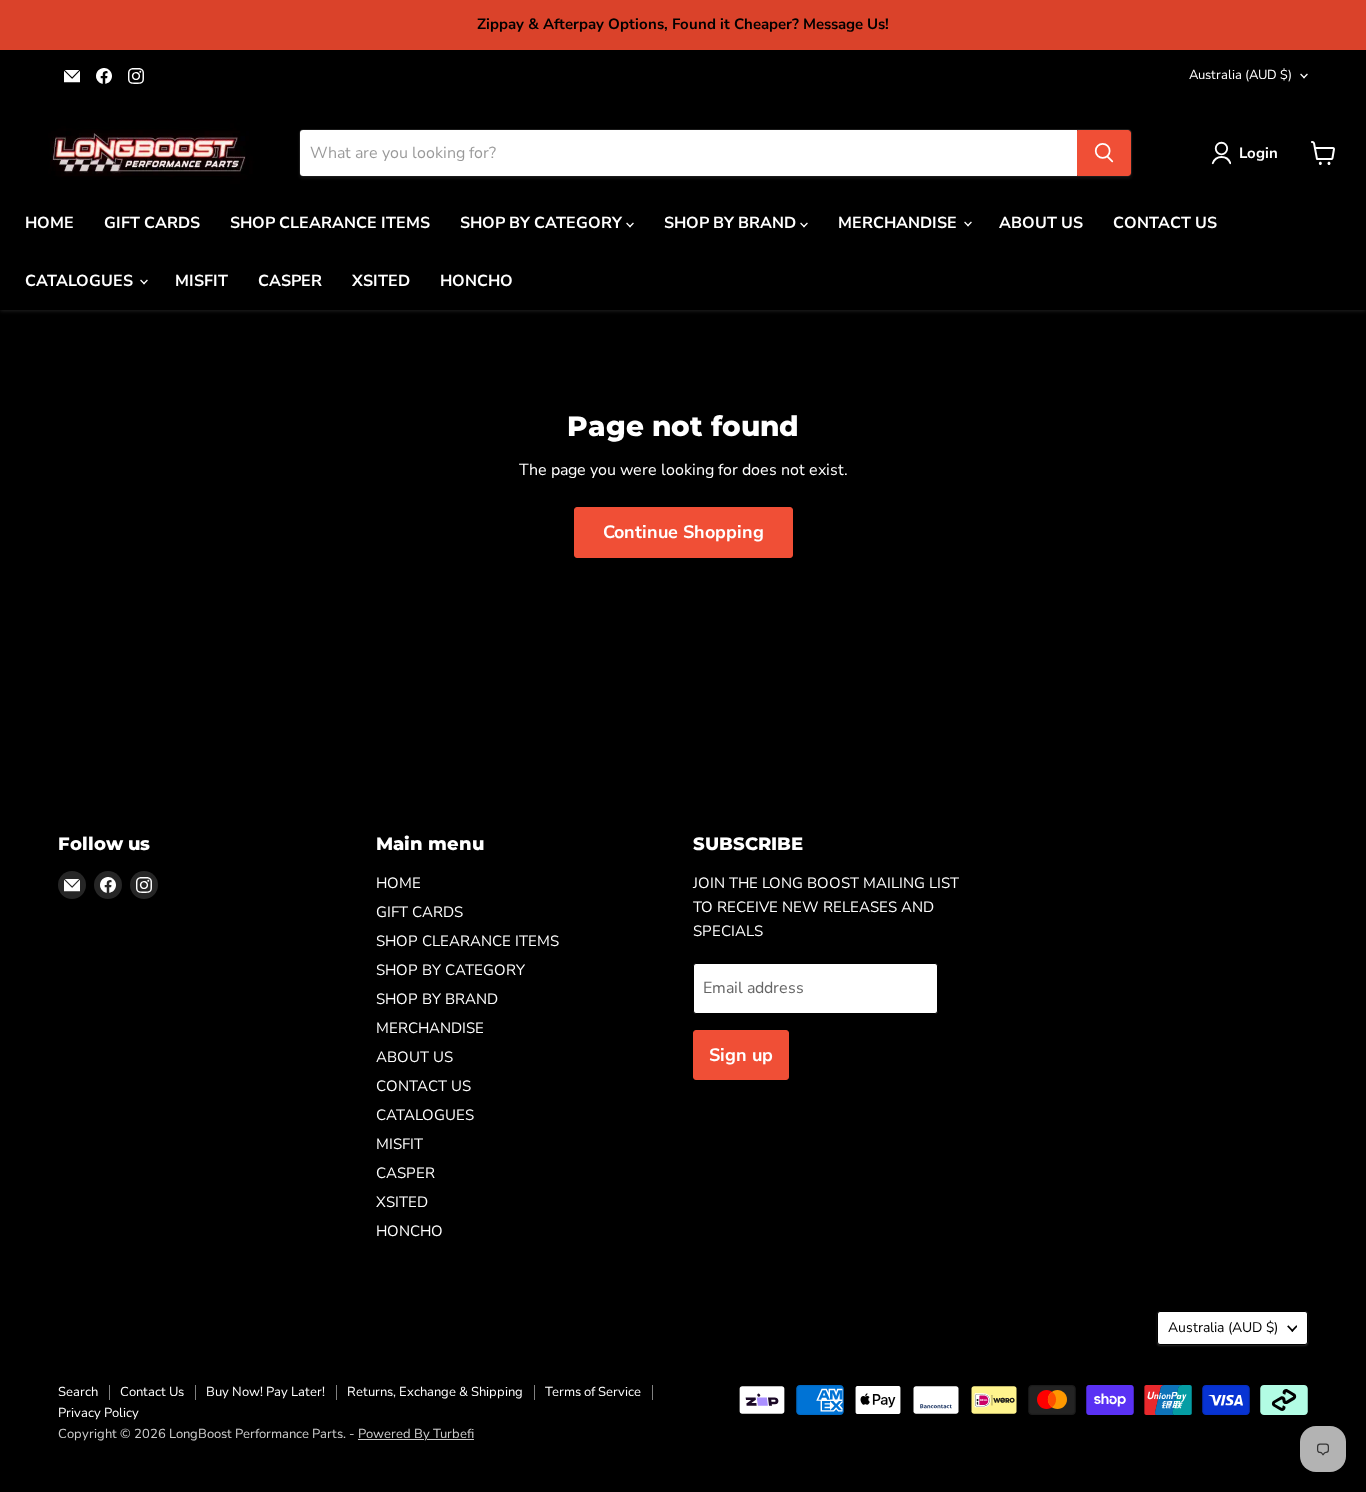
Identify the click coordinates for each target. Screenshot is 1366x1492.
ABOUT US (1041, 223)
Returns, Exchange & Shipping (435, 1392)
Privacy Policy (98, 1413)
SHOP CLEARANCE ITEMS (330, 223)
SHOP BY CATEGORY (543, 223)
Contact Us (152, 1392)
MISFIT (201, 281)
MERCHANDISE (899, 223)
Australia (1240, 75)
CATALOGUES (81, 281)
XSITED (381, 281)
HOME (49, 223)
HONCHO (476, 281)
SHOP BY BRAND (732, 223)
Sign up (741, 1055)
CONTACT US (1165, 223)
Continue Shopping (683, 532)
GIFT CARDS (152, 223)
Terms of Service (593, 1392)
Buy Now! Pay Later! (265, 1392)
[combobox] (688, 153)
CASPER (290, 281)
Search (78, 1392)
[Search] (1104, 153)
